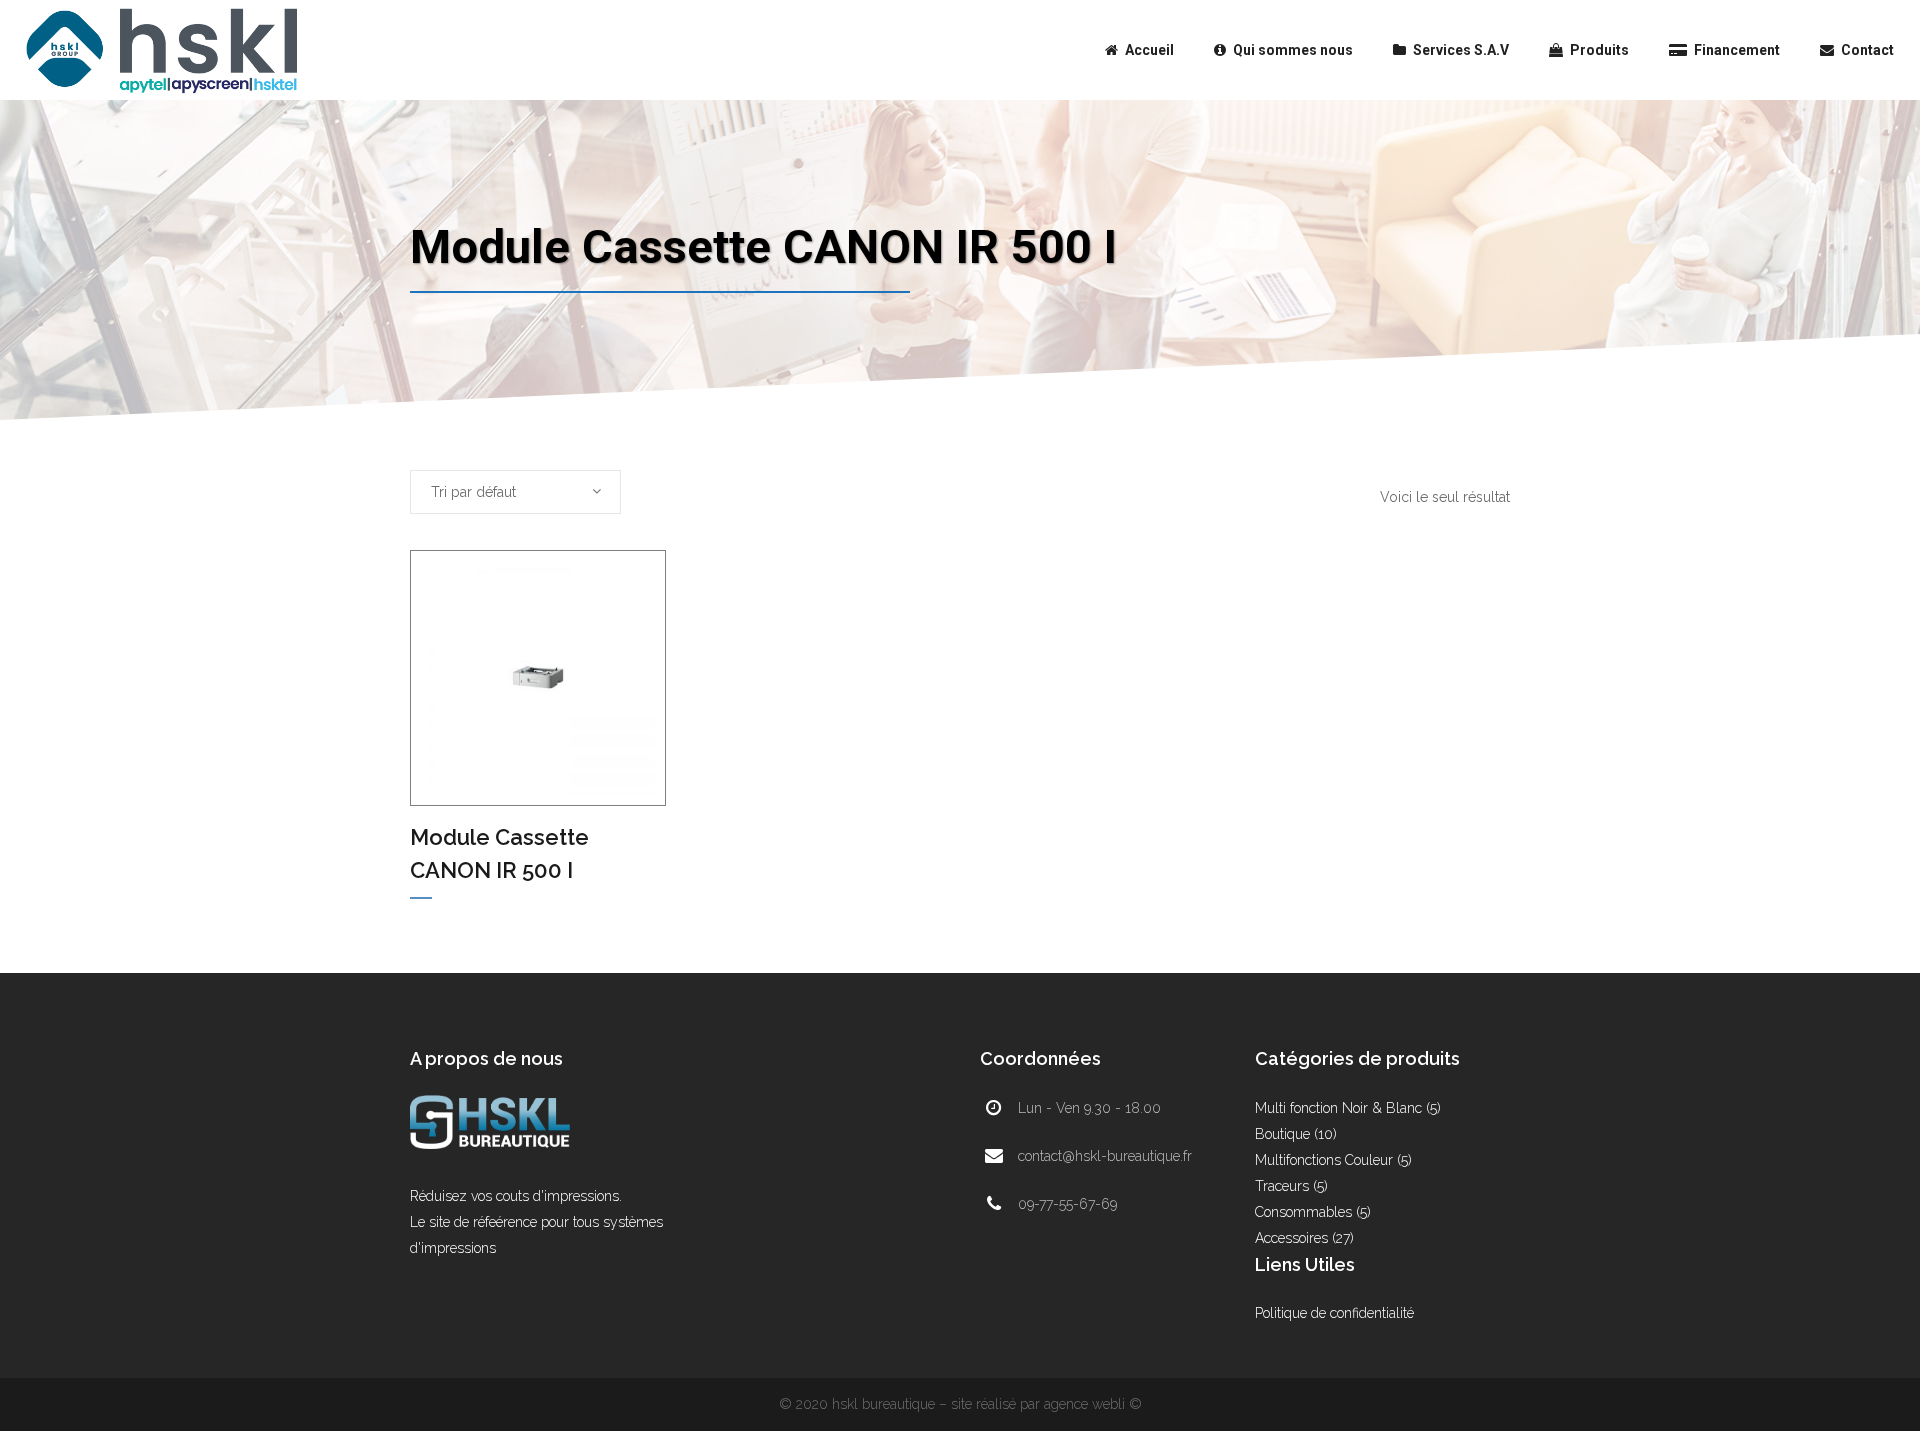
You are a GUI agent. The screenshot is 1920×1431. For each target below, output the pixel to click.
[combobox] (515, 492)
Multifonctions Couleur (1324, 1160)
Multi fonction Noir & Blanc (1338, 1108)
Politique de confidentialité (1334, 1313)
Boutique (1282, 1134)
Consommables (1303, 1212)
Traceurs (1282, 1186)
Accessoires (1291, 1238)
